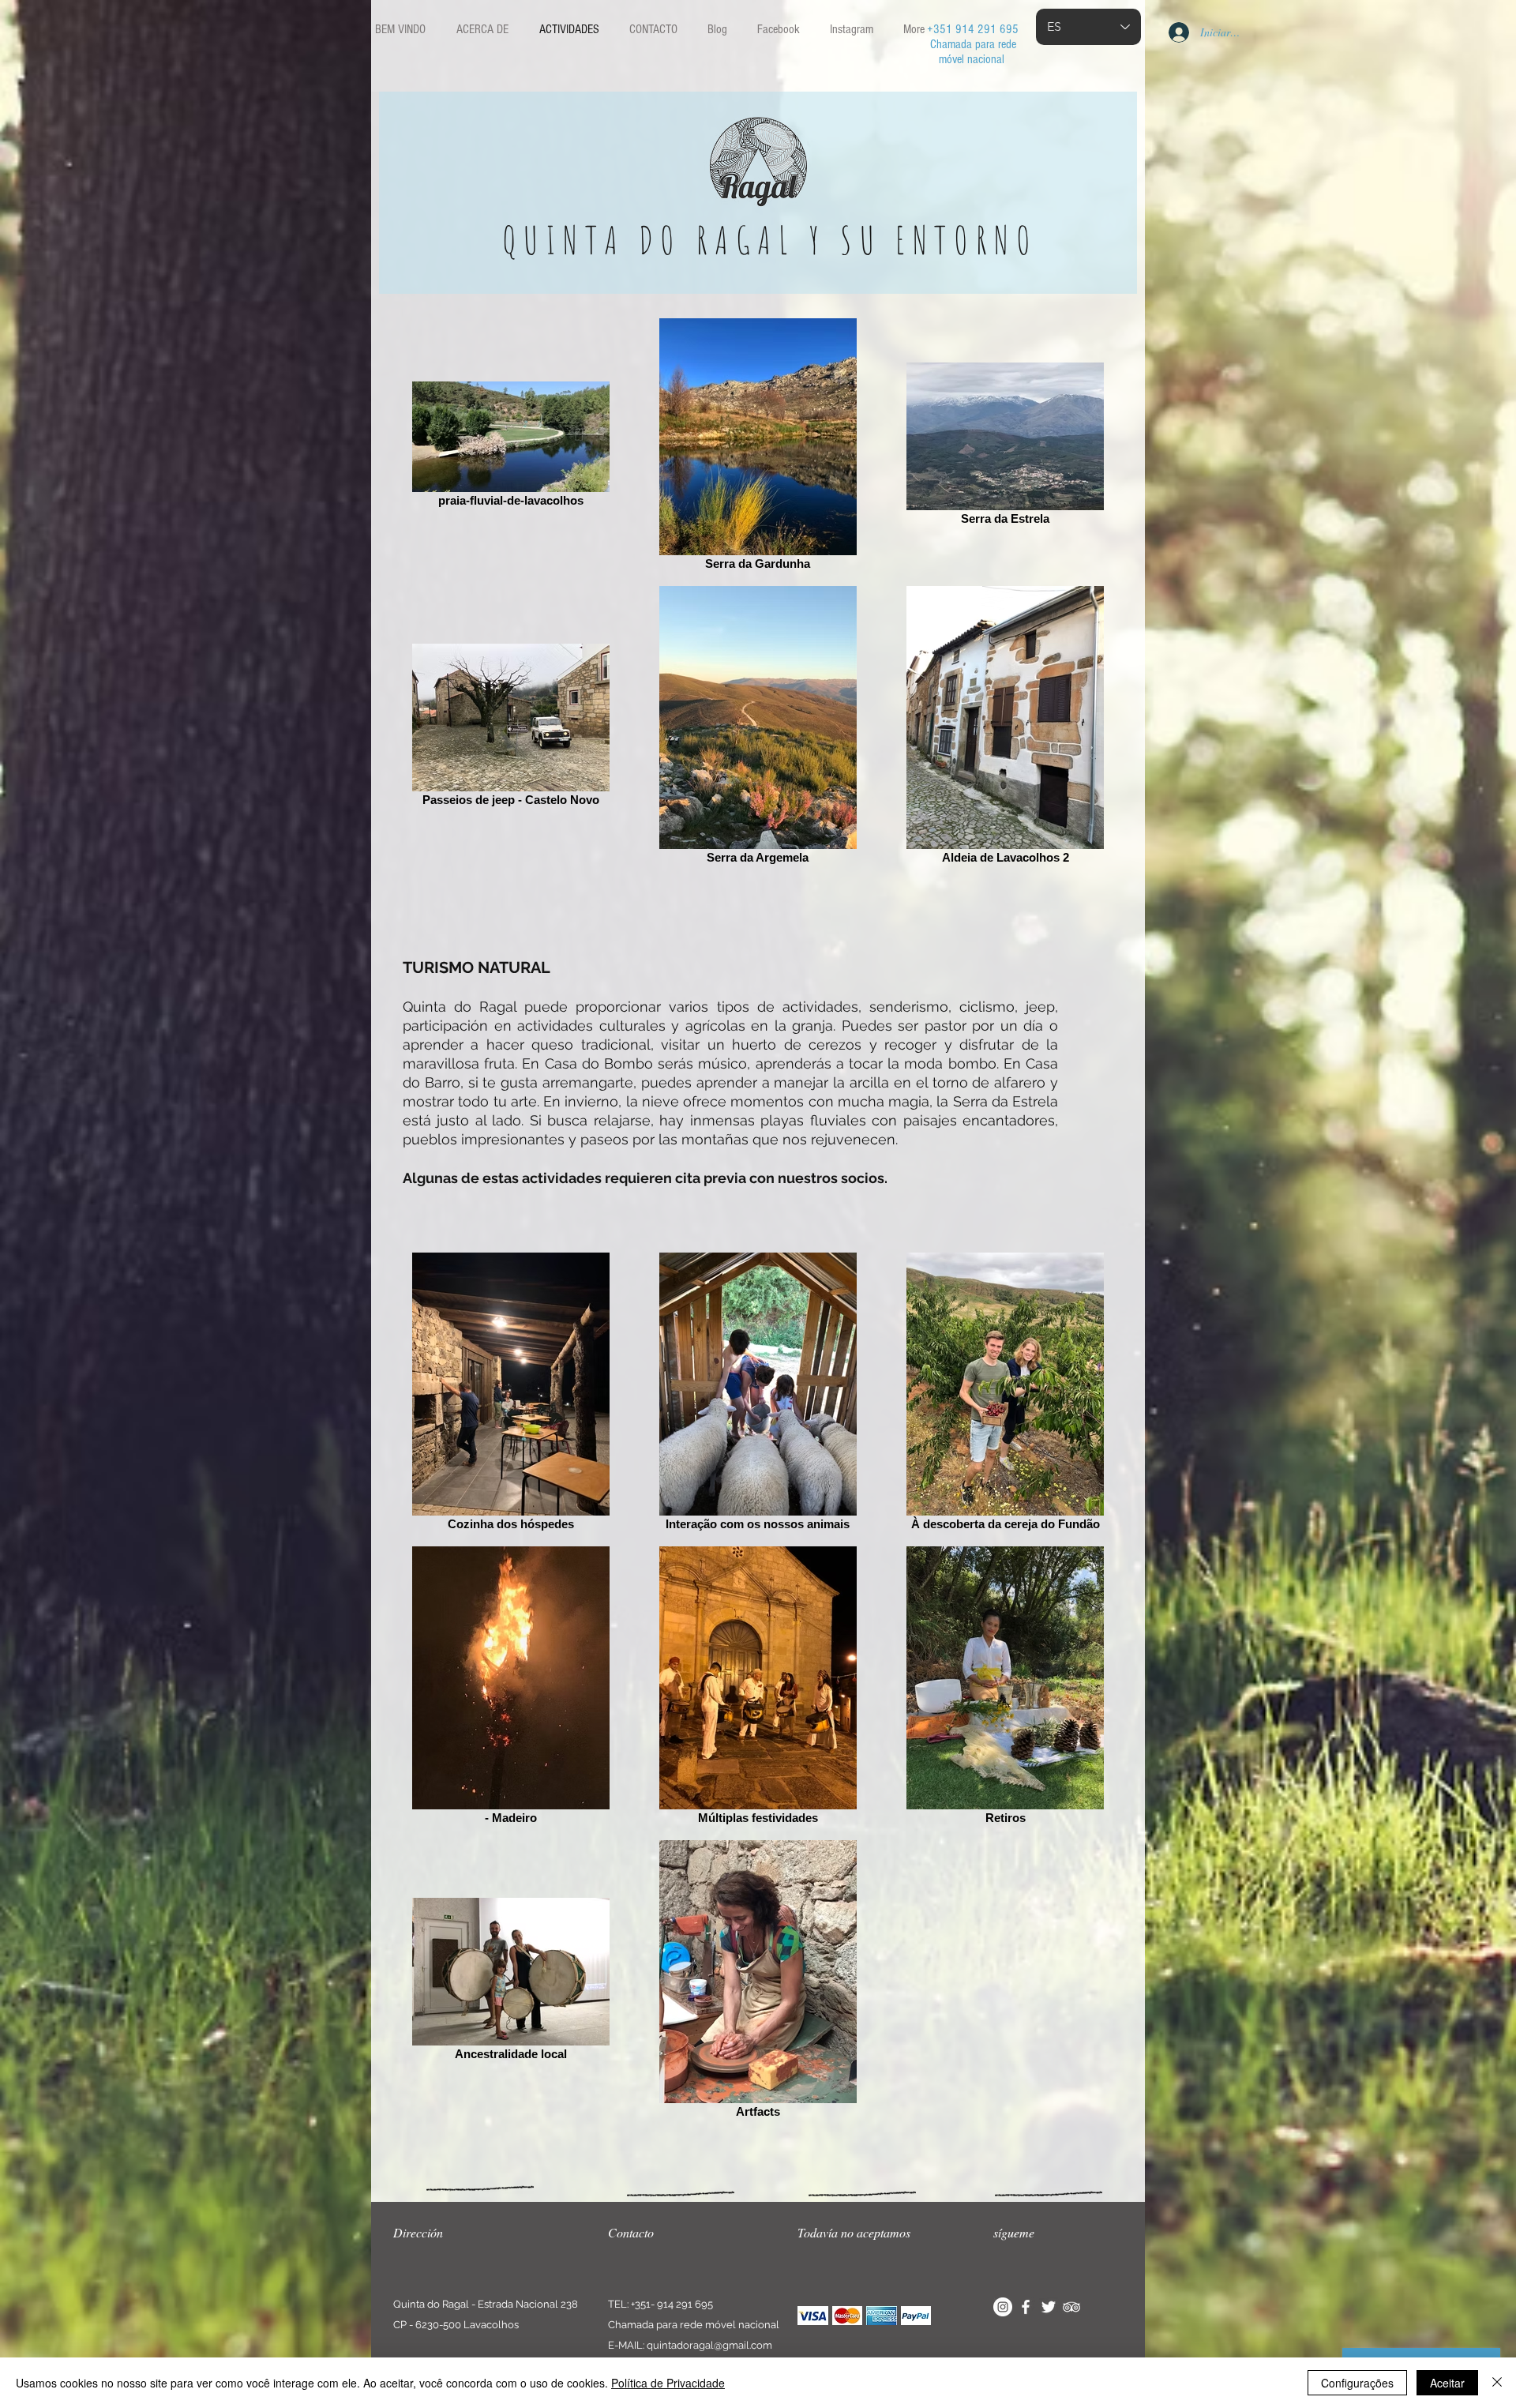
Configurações (1357, 2383)
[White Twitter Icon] (1049, 2307)
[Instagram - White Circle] (1003, 2307)
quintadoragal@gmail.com (709, 2345)
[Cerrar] (1497, 2383)
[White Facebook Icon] (1026, 2307)
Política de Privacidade (668, 2383)
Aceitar (1447, 2383)
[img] (813, 2316)
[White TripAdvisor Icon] (1071, 2307)
